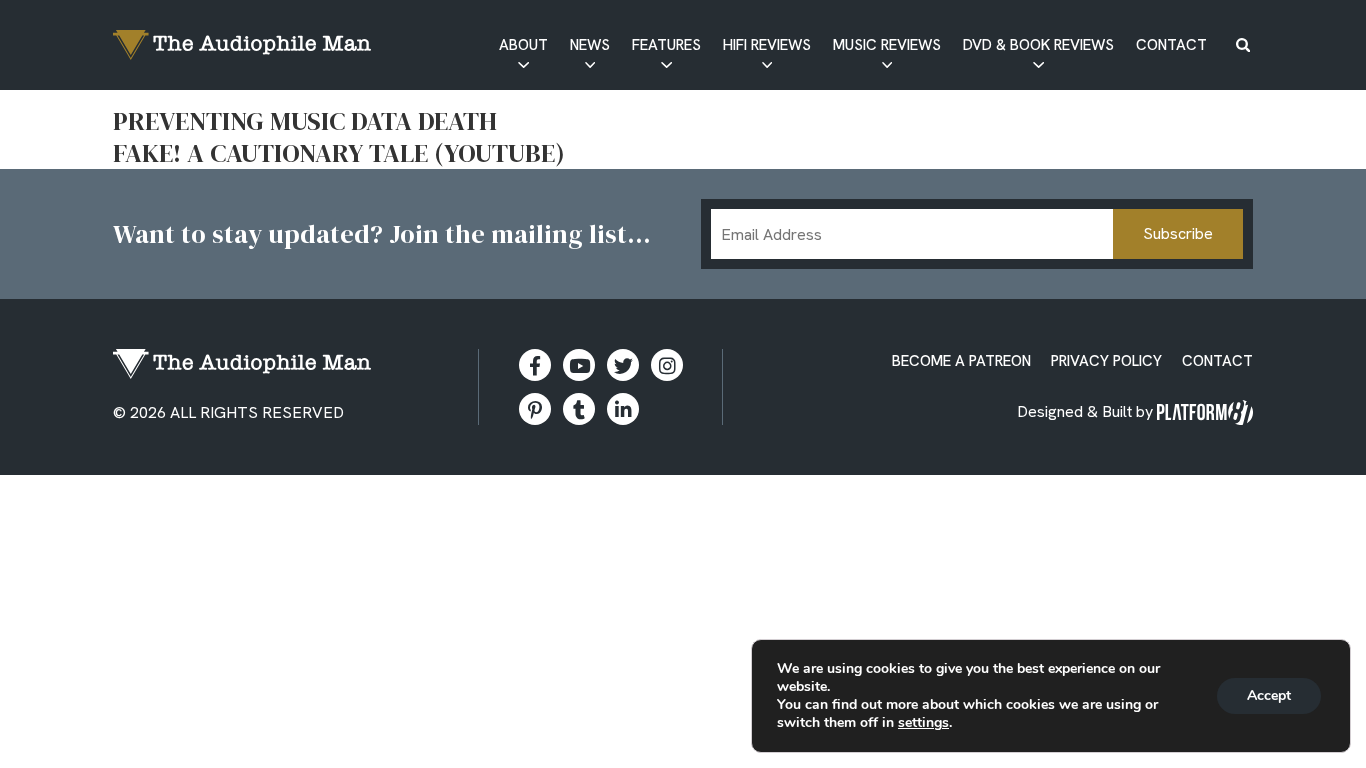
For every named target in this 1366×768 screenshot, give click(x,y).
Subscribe (1178, 233)
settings (923, 723)
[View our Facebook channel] (579, 365)
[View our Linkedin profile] (623, 409)
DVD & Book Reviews (1038, 45)
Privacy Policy (1106, 361)
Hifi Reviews (767, 45)
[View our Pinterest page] (535, 409)
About (523, 45)
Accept (1269, 695)
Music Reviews (887, 45)
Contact (1171, 45)
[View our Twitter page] (623, 365)
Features (666, 45)
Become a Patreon (961, 361)
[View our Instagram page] (667, 365)
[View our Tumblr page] (579, 409)
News (590, 45)
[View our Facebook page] (535, 365)
